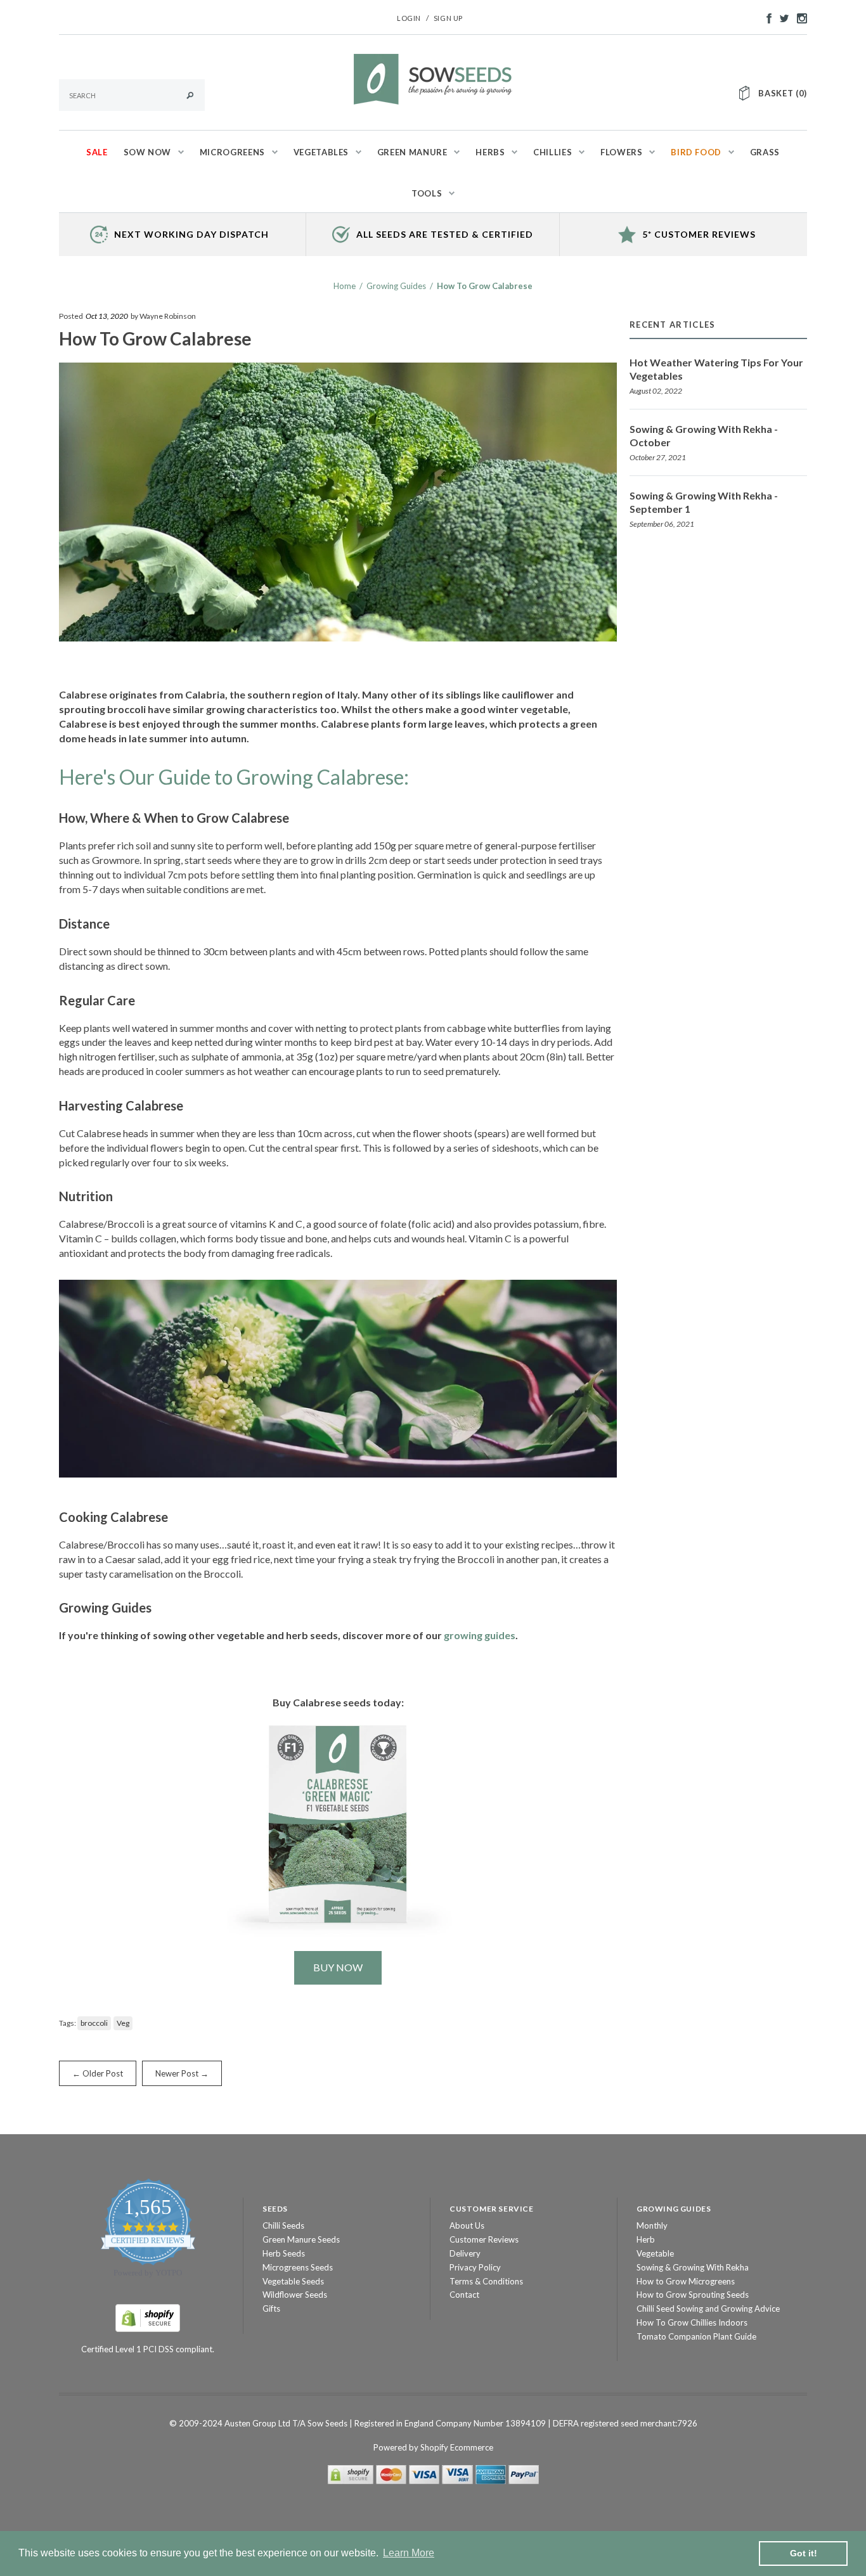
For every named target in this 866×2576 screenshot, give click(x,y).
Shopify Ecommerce (457, 2447)
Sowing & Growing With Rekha (693, 2267)
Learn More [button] (409, 2553)
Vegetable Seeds (293, 2281)
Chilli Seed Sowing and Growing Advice (708, 2309)
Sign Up (448, 18)
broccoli (94, 2023)
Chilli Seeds (283, 2225)
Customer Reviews (484, 2239)
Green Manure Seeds (301, 2239)
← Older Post (98, 2073)
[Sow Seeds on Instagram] (799, 17)
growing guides (480, 1635)
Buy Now (338, 1967)
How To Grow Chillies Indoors (692, 2322)
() (783, 93)
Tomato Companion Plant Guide (696, 2336)
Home (345, 286)
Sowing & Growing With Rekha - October (704, 435)
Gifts (271, 2309)
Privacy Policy (475, 2267)
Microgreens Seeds (298, 2267)
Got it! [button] (804, 2553)
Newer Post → (182, 2073)
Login (409, 18)
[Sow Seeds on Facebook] (766, 17)
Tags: (68, 2023)
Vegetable (655, 2253)
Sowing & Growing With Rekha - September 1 (704, 502)
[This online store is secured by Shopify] (148, 2317)
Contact (464, 2295)
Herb (646, 2239)
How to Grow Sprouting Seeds (693, 2295)
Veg (123, 2023)
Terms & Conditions (486, 2281)
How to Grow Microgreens (686, 2281)
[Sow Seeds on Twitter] (781, 17)
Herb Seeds (284, 2253)
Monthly (652, 2225)
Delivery (465, 2253)
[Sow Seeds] (433, 78)
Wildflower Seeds (295, 2295)
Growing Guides (396, 286)
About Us (467, 2225)
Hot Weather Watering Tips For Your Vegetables (716, 369)
